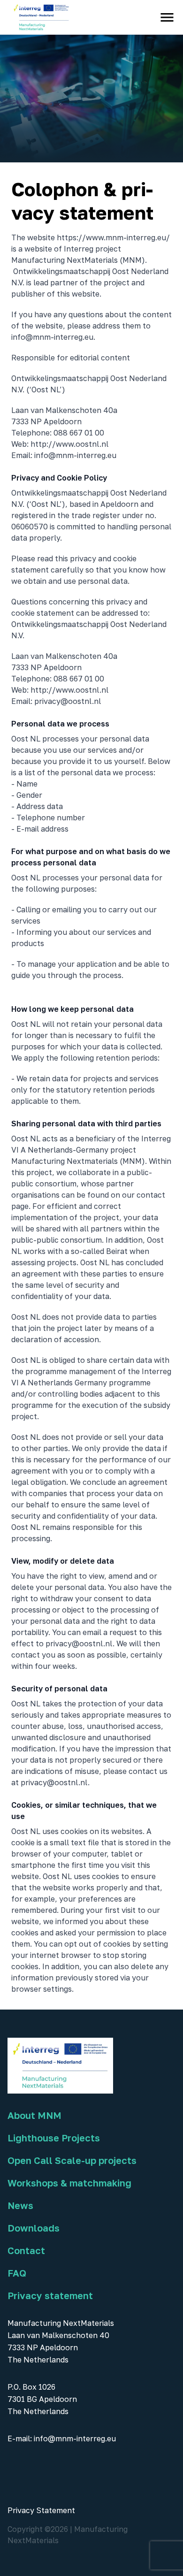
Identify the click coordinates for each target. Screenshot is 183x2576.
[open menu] (167, 17)
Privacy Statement (41, 2510)
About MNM (34, 2115)
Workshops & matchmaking (69, 2183)
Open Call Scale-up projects (72, 2160)
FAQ (17, 2273)
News (20, 2205)
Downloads (34, 2228)
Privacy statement (50, 2295)
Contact (26, 2250)
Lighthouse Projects (54, 2138)
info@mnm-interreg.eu (75, 2438)
